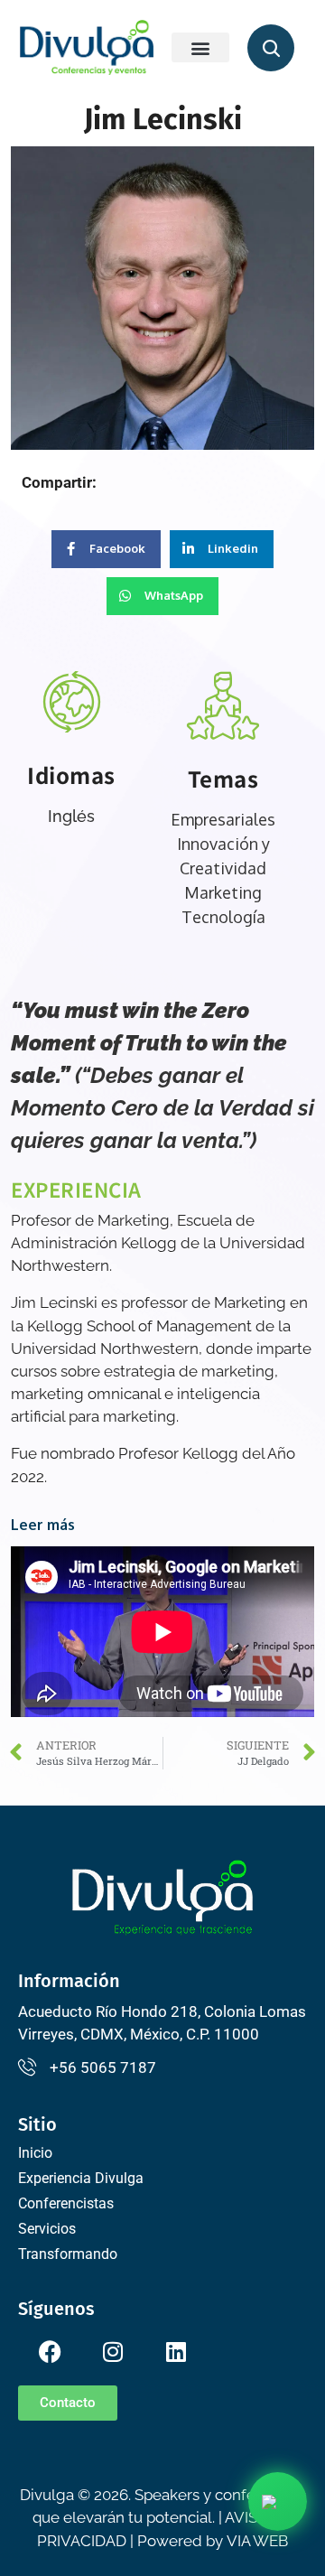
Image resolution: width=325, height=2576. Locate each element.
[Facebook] (50, 2352)
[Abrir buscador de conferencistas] (271, 48)
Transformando (68, 2254)
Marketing (223, 892)
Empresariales (223, 819)
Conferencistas (66, 2203)
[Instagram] (113, 2352)
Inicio (35, 2153)
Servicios (47, 2229)
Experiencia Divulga (81, 2178)
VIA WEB (257, 2541)
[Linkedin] (176, 2352)
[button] (200, 47)
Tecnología (223, 917)
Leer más (43, 1525)
